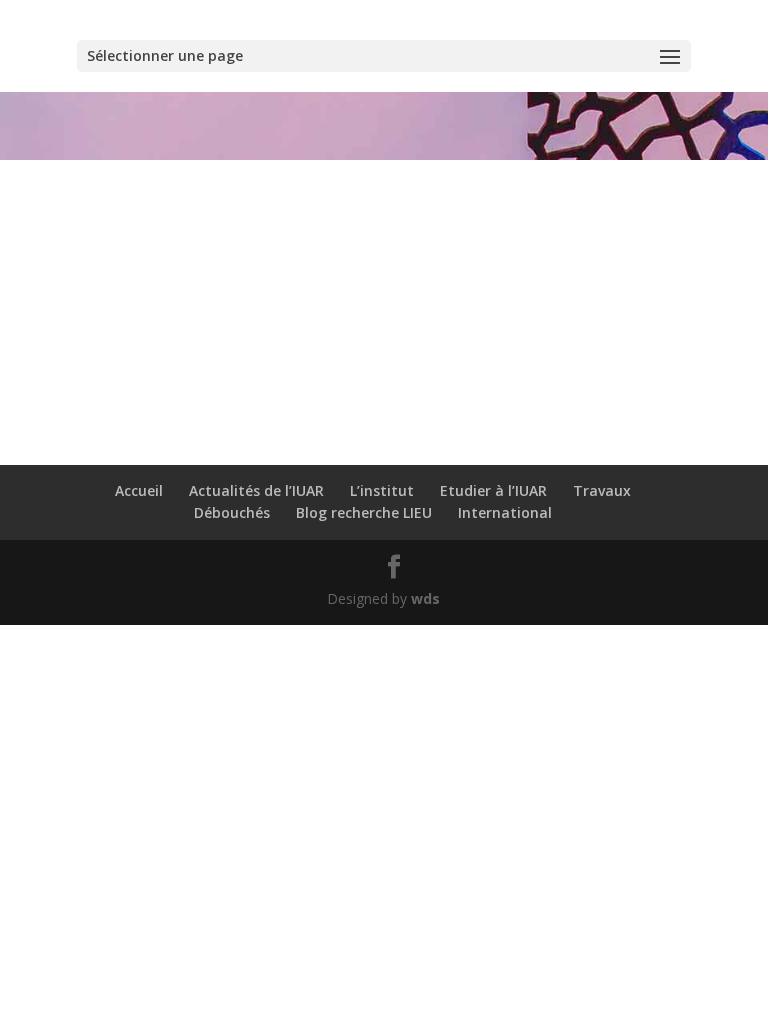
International (505, 512)
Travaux (602, 490)
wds (425, 598)
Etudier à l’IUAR (493, 490)
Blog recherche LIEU (364, 512)
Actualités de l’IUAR (256, 490)
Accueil (139, 490)
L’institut (382, 490)
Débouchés (232, 512)
